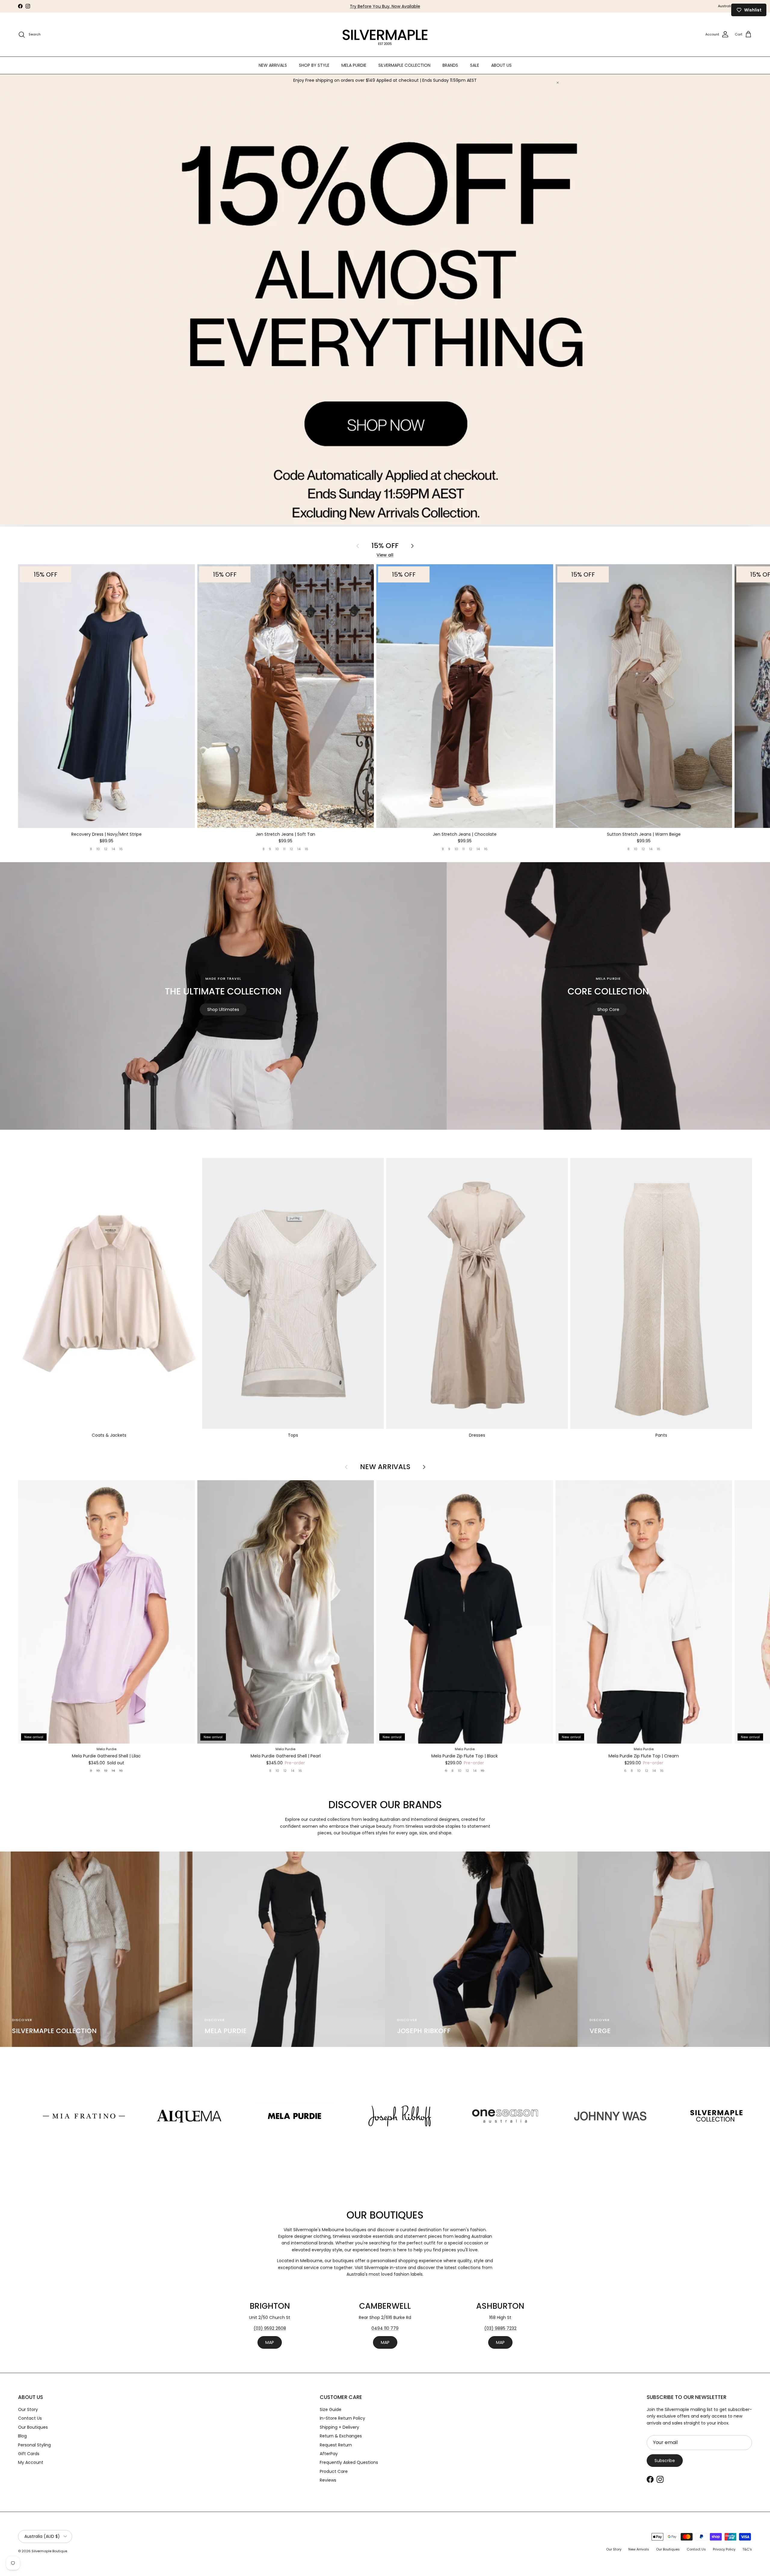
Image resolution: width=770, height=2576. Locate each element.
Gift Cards (29, 2454)
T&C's (747, 2549)
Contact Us (30, 2418)
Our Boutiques (33, 2427)
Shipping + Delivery (339, 2427)
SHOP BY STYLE (314, 65)
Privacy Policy (724, 2549)
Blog (22, 2436)
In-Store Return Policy (342, 2418)
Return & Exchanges (341, 2436)
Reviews (328, 2480)
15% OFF (385, 546)
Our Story (28, 2409)
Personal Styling (34, 2445)
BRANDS (450, 65)
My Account (31, 2462)
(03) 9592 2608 (270, 2328)
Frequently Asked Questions (349, 2462)
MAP (270, 2342)
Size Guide (331, 2409)
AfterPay (329, 2454)
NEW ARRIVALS (273, 65)
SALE (475, 65)
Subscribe (665, 2461)
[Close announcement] (558, 83)
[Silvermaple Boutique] (385, 35)
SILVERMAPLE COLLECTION (404, 65)
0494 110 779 (385, 2328)
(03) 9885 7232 (500, 2328)
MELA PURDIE (354, 65)
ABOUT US (501, 65)
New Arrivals (385, 1467)
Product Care (334, 2471)
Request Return (336, 2445)
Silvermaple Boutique (49, 2551)
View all (385, 555)
